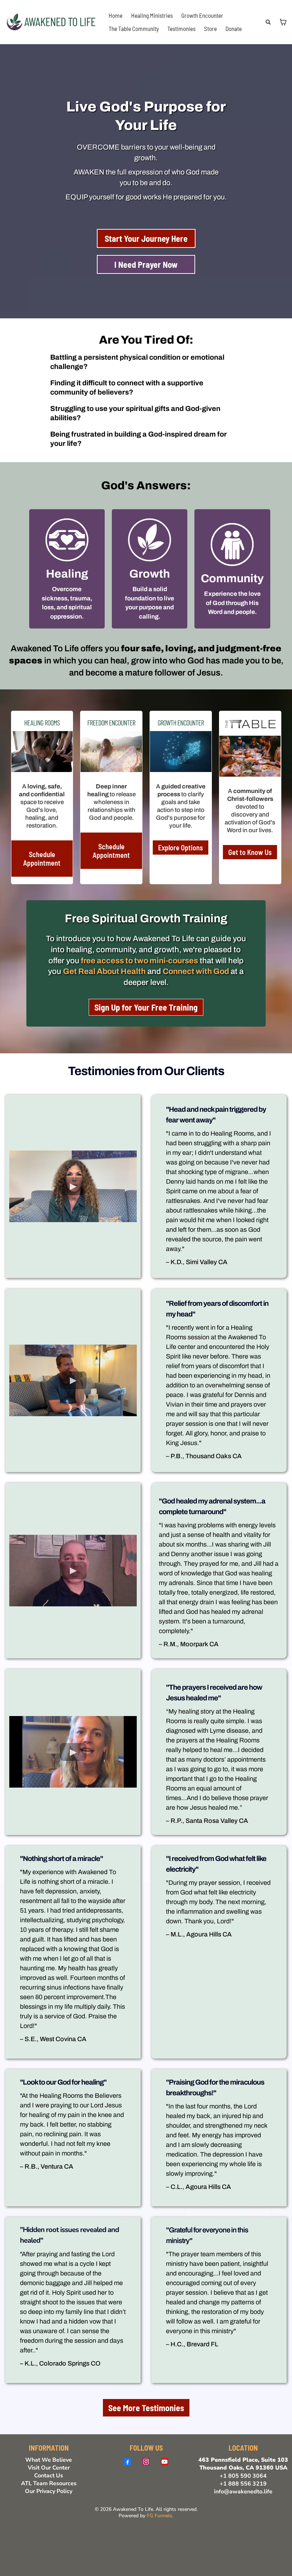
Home (116, 15)
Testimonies (181, 28)
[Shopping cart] (283, 22)
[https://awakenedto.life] (52, 21)
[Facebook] (127, 2462)
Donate (234, 28)
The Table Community (134, 28)
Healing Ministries (152, 15)
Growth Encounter (202, 15)
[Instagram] (146, 2462)
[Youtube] (165, 2462)
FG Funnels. (160, 2516)
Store (210, 28)
